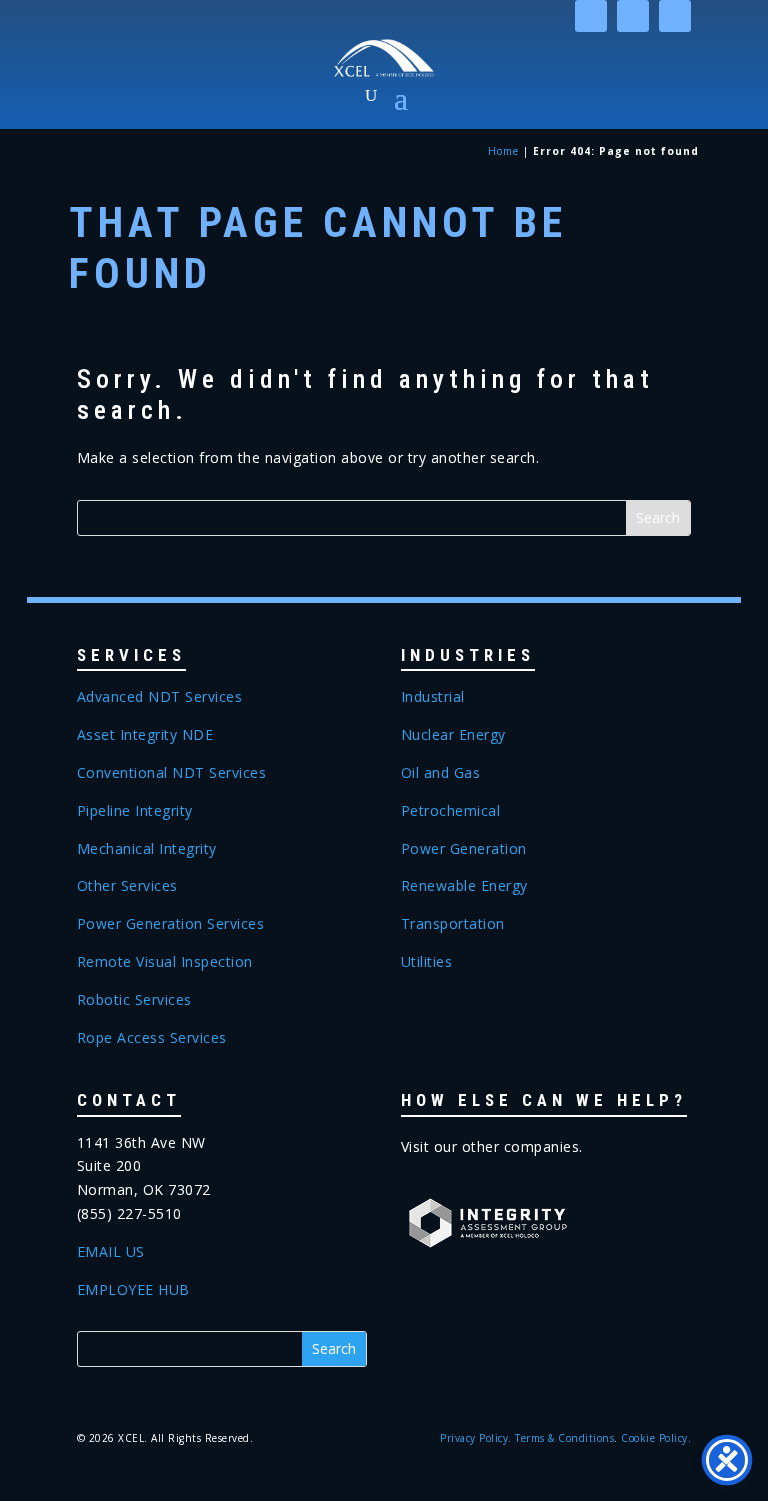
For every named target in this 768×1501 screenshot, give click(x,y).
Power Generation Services (171, 923)
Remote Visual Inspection (165, 961)
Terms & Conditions (564, 1438)
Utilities (427, 961)
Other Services (127, 885)
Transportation (453, 923)
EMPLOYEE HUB (133, 1289)
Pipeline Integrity (135, 810)
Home (503, 151)
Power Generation (464, 848)
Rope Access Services (152, 1037)
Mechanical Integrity (147, 848)
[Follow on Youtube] (675, 16)
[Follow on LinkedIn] (591, 16)
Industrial (433, 696)
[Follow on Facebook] (633, 16)
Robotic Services (134, 999)
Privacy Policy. (476, 1438)
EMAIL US (111, 1251)
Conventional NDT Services (172, 772)
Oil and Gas (441, 772)
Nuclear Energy (453, 734)
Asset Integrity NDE (145, 734)
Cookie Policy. (656, 1438)
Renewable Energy (464, 885)
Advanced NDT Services (160, 696)
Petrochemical (451, 810)
